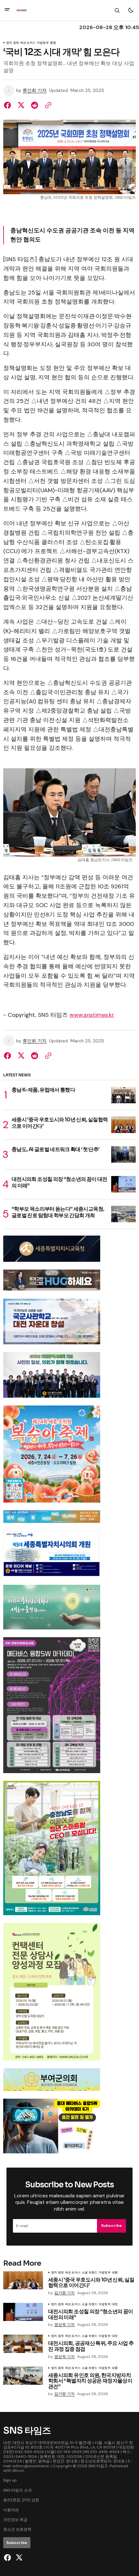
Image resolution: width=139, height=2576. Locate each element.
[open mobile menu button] (7, 10)
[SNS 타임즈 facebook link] (8, 2558)
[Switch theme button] (131, 10)
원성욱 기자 (64, 2325)
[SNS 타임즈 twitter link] (18, 2558)
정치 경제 (12, 43)
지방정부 (43, 43)
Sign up (10, 2480)
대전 (115, 2304)
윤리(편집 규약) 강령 (21, 2500)
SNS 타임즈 (98, 2466)
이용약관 (11, 2510)
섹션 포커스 (28, 43)
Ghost (18, 2471)
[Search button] (117, 10)
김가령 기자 (64, 2293)
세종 (115, 2273)
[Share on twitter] (21, 105)
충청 (53, 43)
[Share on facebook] (9, 105)
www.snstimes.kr (92, 1015)
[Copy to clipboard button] (47, 105)
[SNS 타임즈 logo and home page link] (21, 10)
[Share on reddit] (35, 105)
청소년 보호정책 (17, 2529)
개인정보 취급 (15, 2520)
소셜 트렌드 (90, 2273)
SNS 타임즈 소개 (17, 2490)
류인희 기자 (35, 90)
